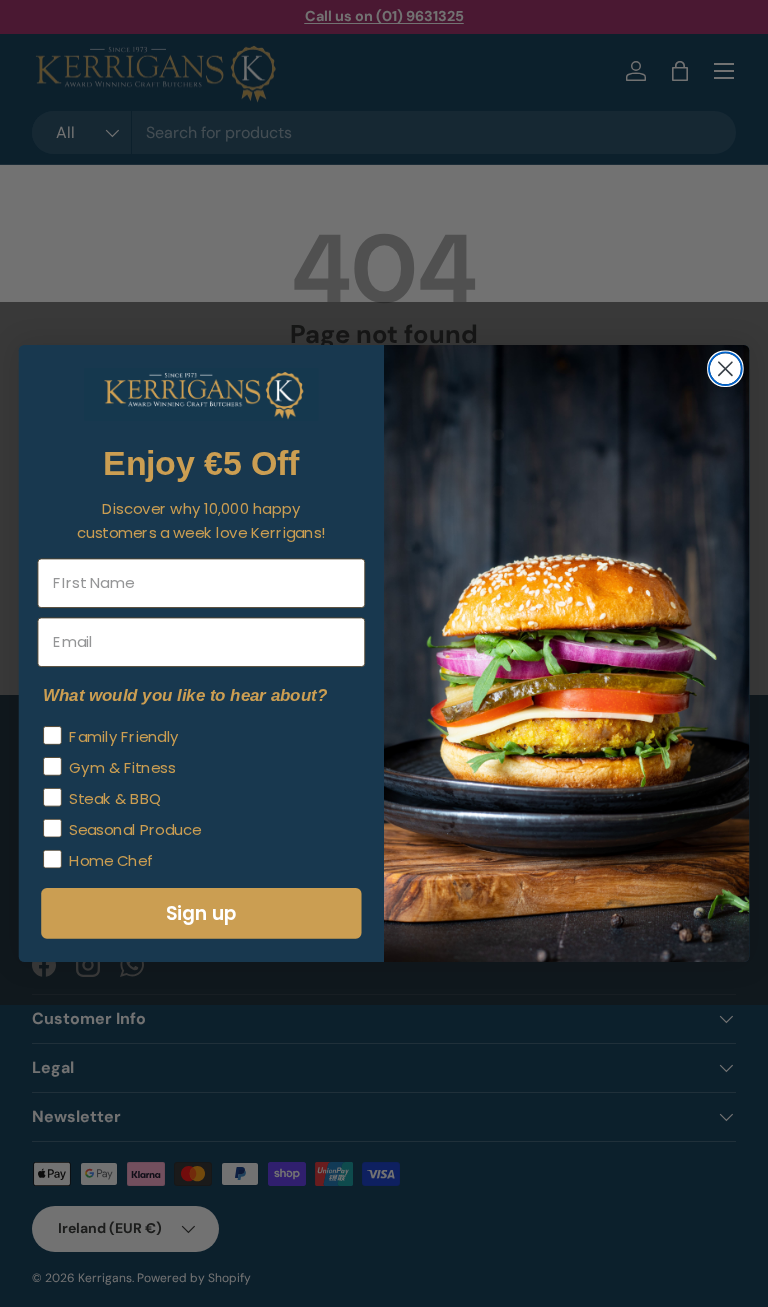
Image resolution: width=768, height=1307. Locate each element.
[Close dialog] (725, 368)
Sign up (201, 913)
